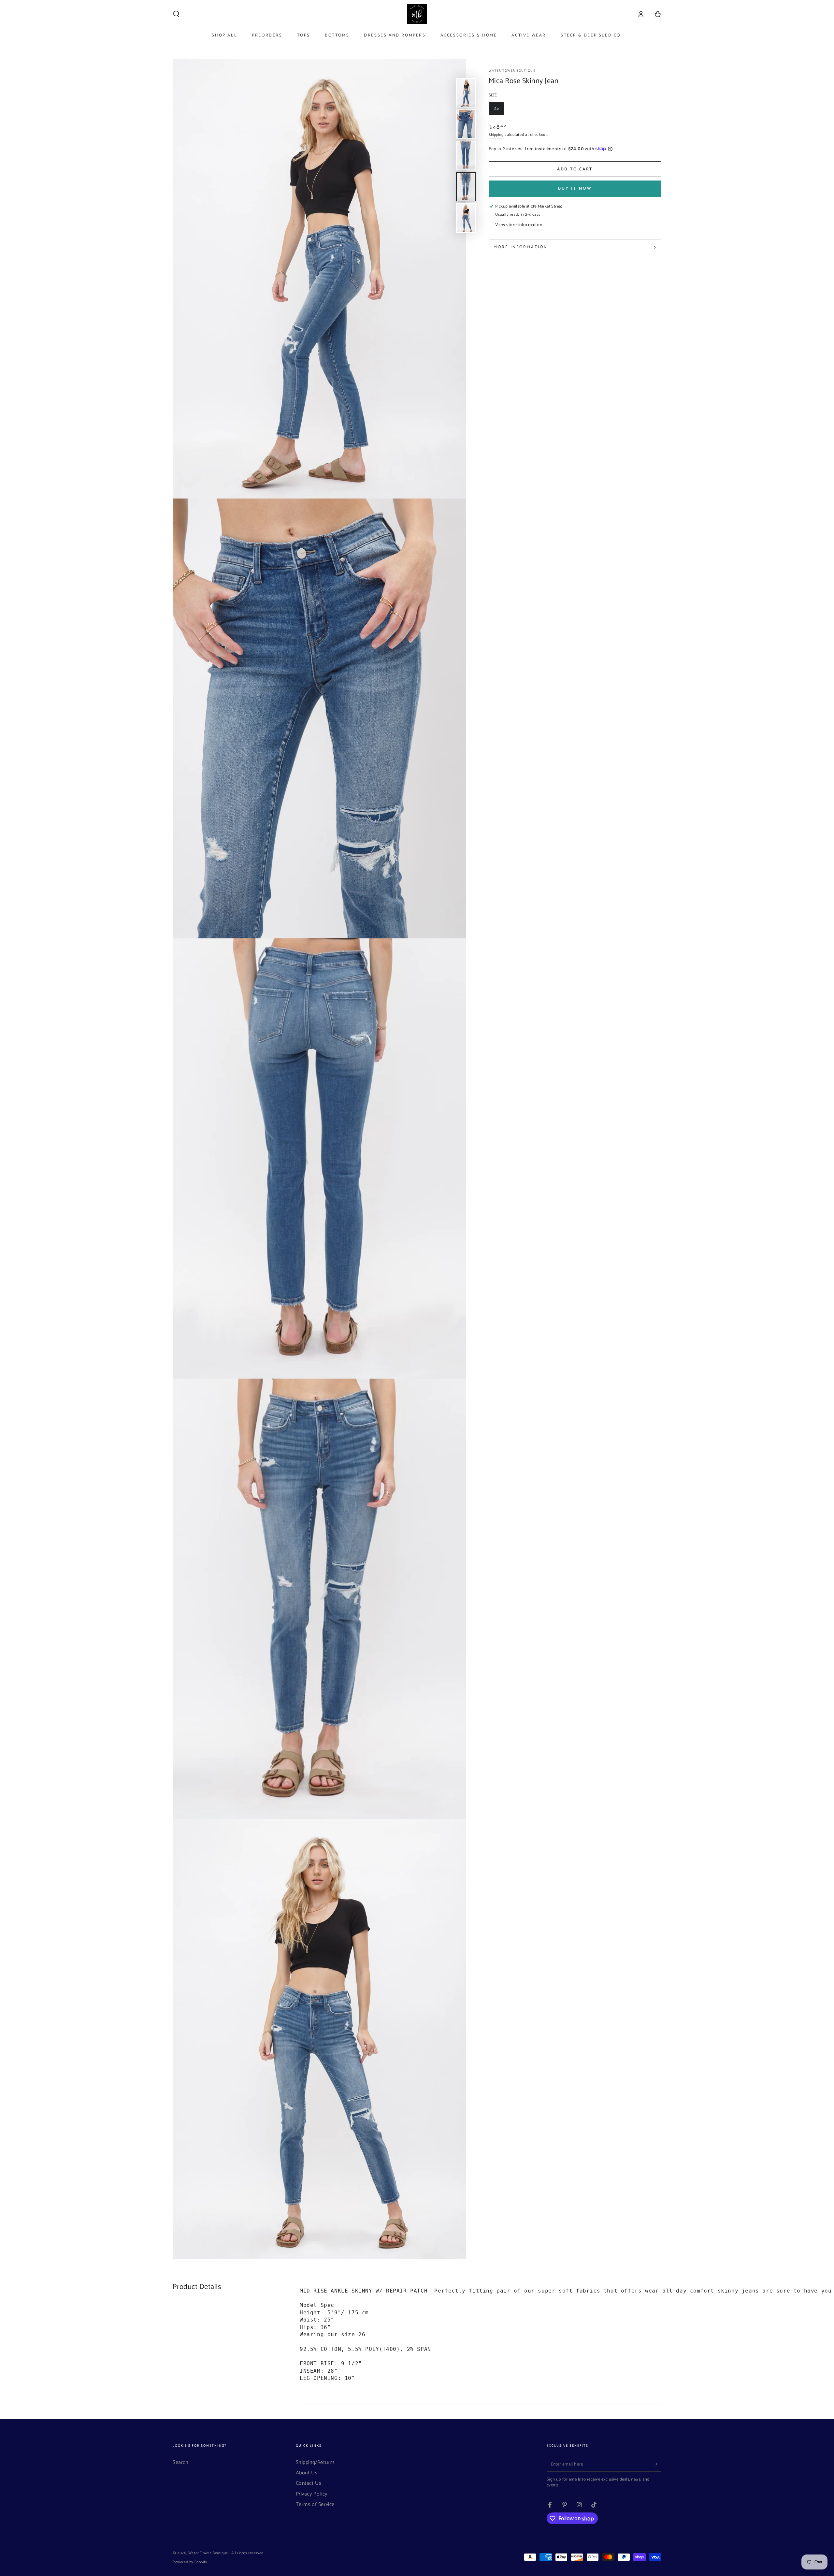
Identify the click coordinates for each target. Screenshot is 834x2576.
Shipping (496, 135)
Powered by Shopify (190, 2562)
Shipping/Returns (316, 2462)
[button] (176, 14)
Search (181, 2462)
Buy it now (575, 188)
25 (499, 110)
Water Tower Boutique (512, 71)
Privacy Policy (312, 2494)
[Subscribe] (658, 2464)
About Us (307, 2473)
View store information (519, 225)
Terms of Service (315, 2504)
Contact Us (309, 2483)
